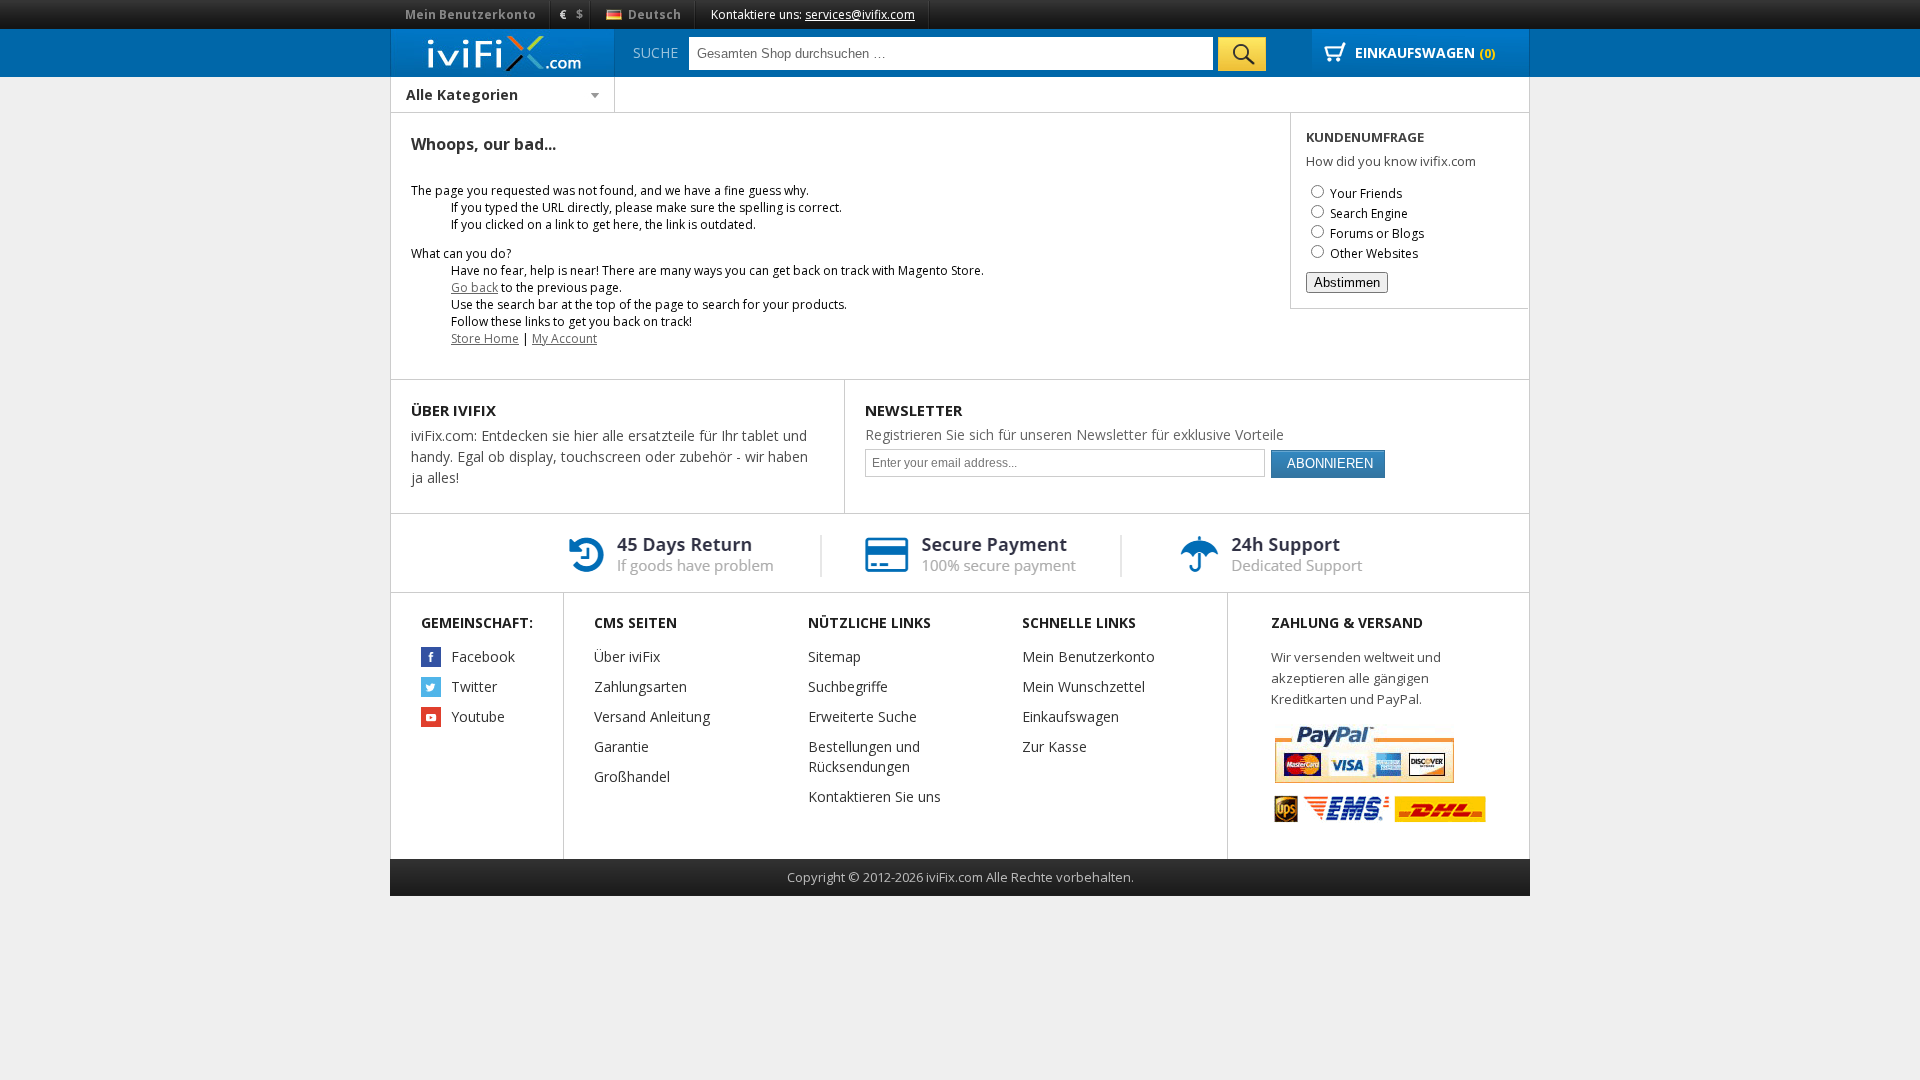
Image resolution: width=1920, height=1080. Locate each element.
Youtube (478, 716)
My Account (564, 338)
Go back (474, 287)
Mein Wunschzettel (1083, 686)
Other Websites (1374, 253)
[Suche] (1242, 54)
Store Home (485, 338)
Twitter (474, 686)
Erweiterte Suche (862, 716)
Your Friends (1366, 193)
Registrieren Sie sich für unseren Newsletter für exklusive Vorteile (1074, 434)
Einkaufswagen (1070, 716)
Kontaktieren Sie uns (874, 796)
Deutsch (653, 14)
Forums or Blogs (1377, 233)
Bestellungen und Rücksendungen (864, 756)
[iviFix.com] (502, 52)
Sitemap (834, 656)
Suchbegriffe (848, 686)
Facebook (483, 656)
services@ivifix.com (860, 14)
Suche (655, 52)
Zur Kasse (1054, 746)
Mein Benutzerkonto (470, 14)
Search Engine (1369, 213)
